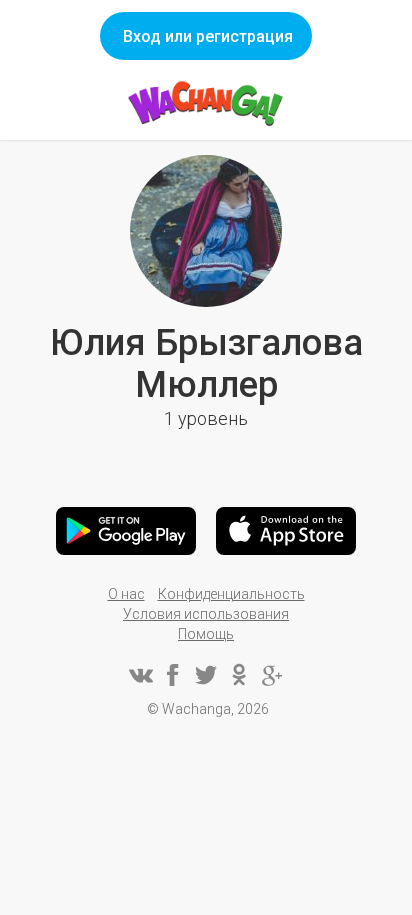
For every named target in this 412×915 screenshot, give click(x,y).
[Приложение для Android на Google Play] (126, 531)
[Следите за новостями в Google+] (272, 675)
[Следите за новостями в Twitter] (206, 675)
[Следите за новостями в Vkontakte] (140, 675)
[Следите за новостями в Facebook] (173, 675)
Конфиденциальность (231, 594)
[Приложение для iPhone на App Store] (286, 531)
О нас (126, 594)
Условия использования (206, 614)
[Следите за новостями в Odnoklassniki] (239, 675)
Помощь (206, 634)
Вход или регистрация (208, 36)
